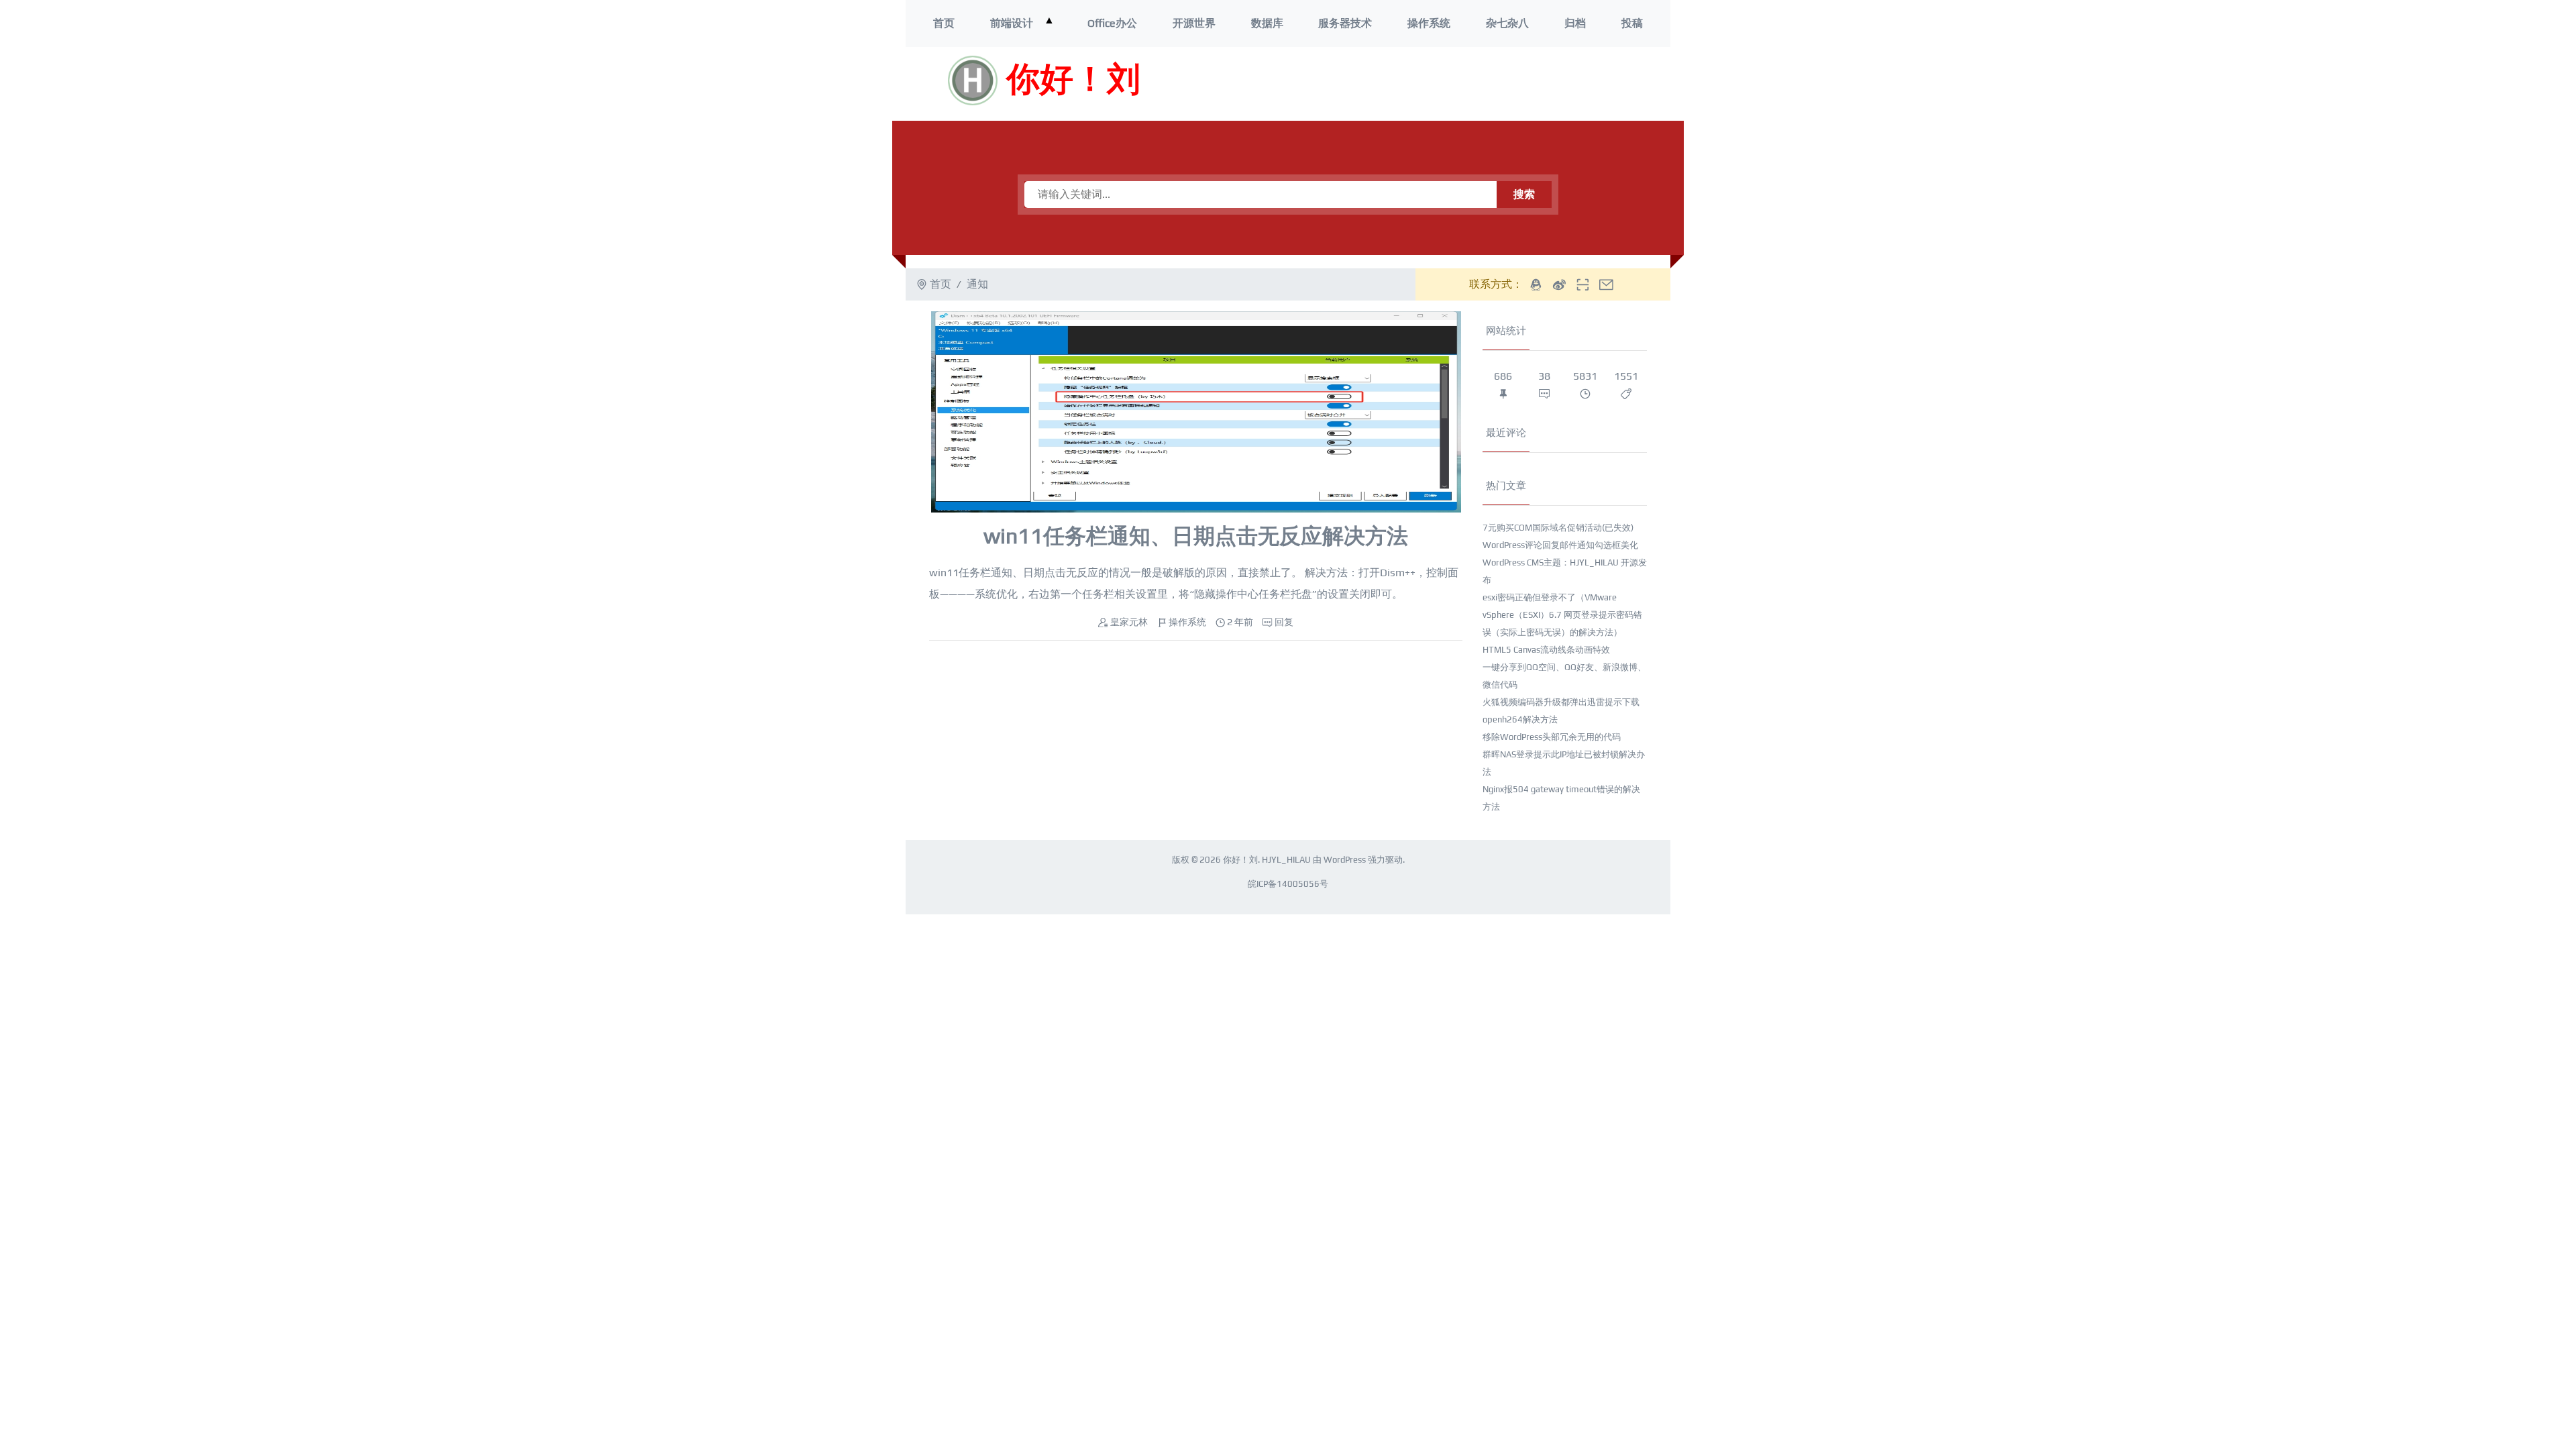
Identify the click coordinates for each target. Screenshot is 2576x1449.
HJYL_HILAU (1286, 860)
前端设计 (1012, 23)
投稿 (1632, 23)
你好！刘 (1073, 80)
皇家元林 (1129, 622)
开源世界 (1194, 23)
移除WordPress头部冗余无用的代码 (1552, 737)
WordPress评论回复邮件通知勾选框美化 (1560, 545)
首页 (944, 23)
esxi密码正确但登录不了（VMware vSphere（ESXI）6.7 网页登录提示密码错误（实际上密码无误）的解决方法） (1562, 615)
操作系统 (1429, 23)
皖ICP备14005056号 (1288, 884)
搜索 (1524, 194)
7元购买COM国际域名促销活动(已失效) (1558, 528)
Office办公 (1112, 23)
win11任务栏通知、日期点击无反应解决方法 (1196, 536)
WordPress (1345, 860)
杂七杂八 (1507, 23)
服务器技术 (1345, 23)
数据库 (1267, 23)
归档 (1575, 23)
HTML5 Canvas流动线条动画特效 (1546, 650)
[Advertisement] (1475, 84)
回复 (1284, 622)
